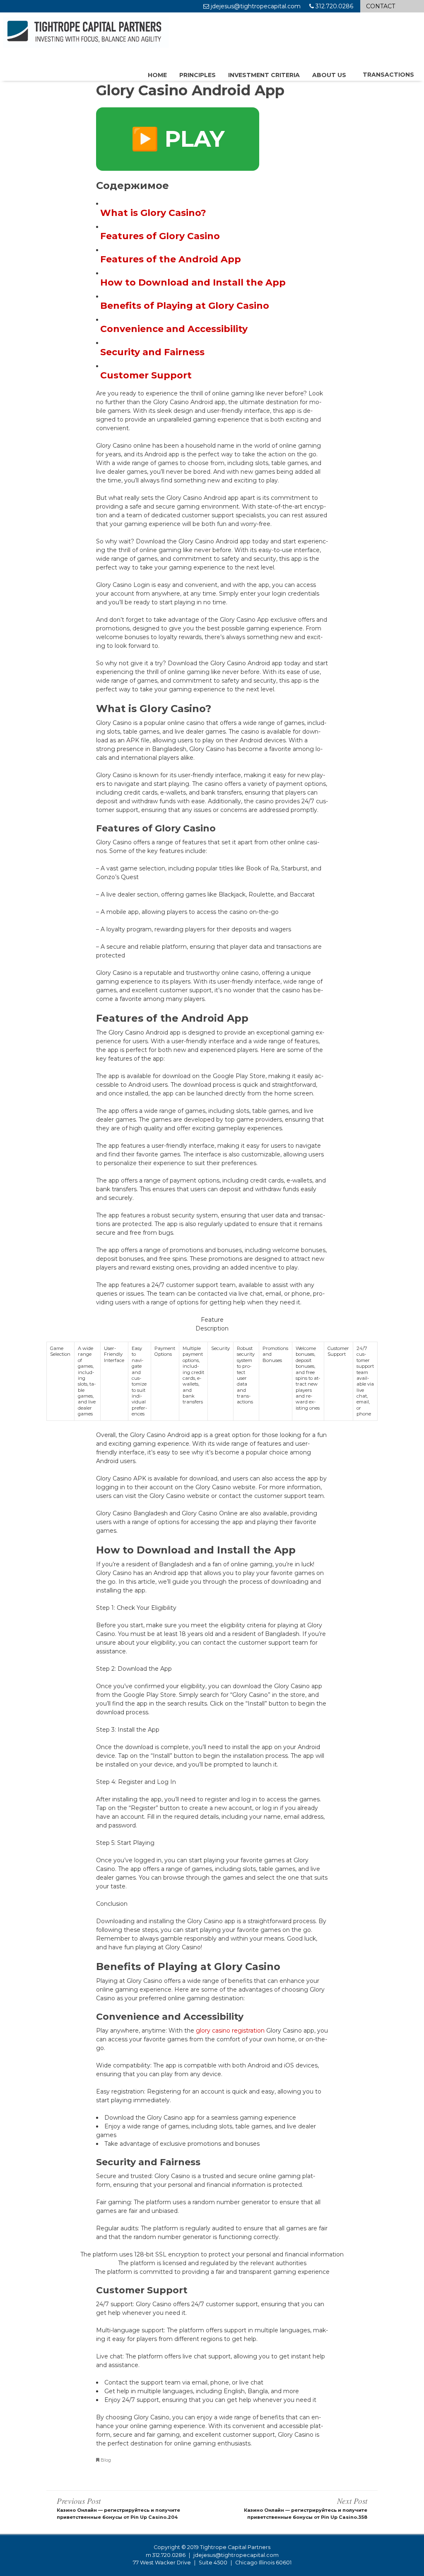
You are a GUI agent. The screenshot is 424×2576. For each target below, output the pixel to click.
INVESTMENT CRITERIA (264, 75)
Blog (106, 2460)
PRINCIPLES (198, 75)
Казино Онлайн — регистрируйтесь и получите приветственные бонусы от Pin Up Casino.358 (306, 2508)
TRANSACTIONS (388, 75)
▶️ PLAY (178, 139)
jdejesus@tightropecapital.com (236, 2555)
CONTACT (381, 6)
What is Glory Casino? (153, 213)
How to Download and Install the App (193, 282)
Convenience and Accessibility (174, 329)
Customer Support (146, 375)
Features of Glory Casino (160, 236)
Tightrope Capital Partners (235, 2547)
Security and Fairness (152, 352)
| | (212, 2563)
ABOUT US (329, 75)
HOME (157, 75)
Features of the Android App (171, 259)
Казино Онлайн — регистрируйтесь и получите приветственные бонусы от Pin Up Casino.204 (118, 2508)
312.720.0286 (169, 2555)
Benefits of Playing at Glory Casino (185, 306)
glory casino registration (230, 2031)
